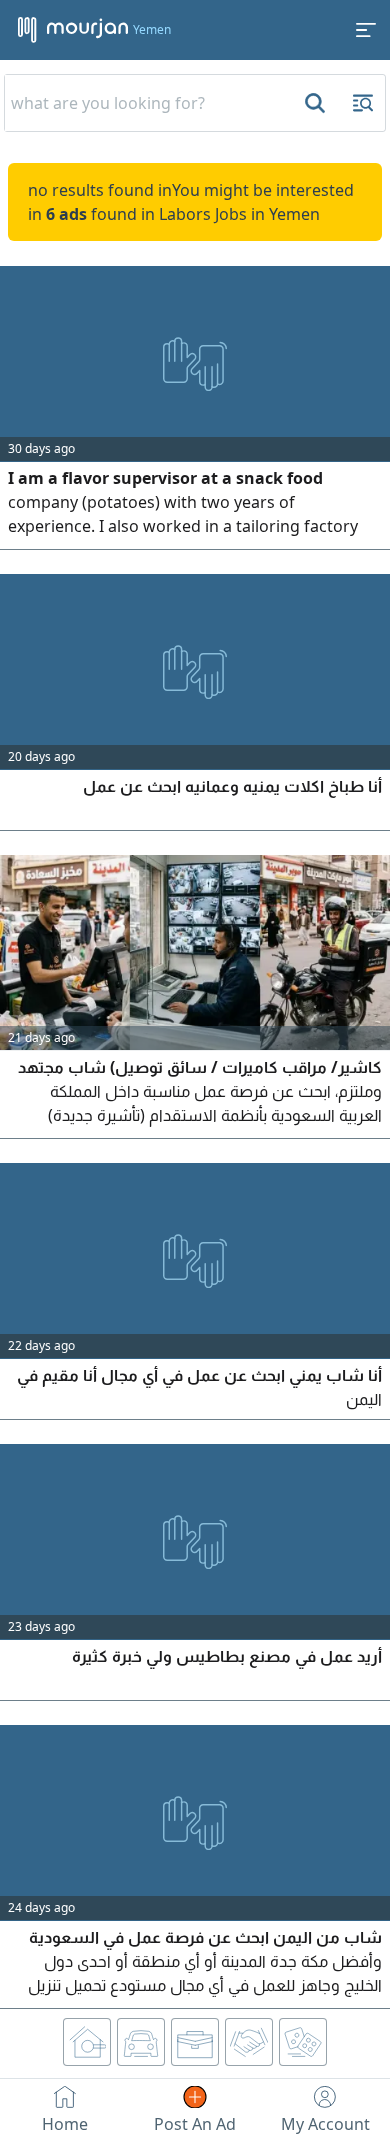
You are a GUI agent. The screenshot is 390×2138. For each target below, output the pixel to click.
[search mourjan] (313, 103)
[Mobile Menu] (366, 30)
